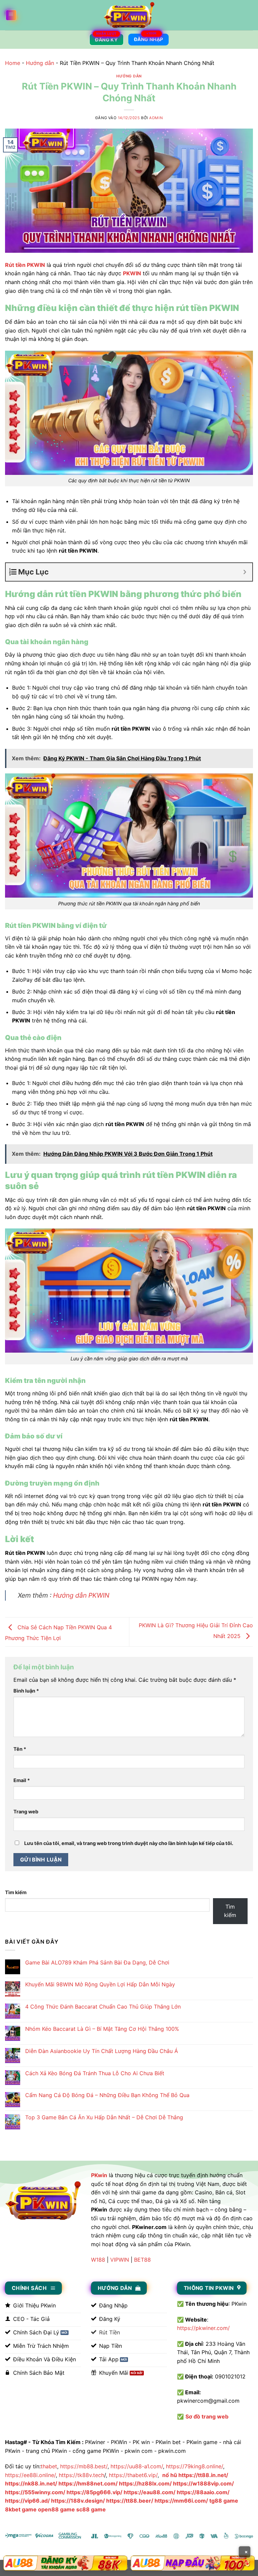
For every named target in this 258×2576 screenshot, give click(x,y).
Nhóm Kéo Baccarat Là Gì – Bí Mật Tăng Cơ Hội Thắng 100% (102, 2029)
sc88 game (91, 2509)
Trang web (26, 1812)
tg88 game (224, 2501)
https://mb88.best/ (84, 2466)
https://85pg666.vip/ (94, 2492)
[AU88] (65, 2563)
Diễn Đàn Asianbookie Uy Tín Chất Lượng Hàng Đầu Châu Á (102, 2051)
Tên (20, 1749)
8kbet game (21, 2509)
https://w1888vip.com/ (203, 2483)
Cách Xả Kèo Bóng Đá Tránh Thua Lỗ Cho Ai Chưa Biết (95, 2073)
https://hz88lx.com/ (145, 2483)
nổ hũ (170, 2475)
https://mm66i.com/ (181, 2501)
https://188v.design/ (78, 2501)
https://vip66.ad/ (27, 2501)
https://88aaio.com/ (203, 2492)
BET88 (142, 2260)
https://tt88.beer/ (130, 2501)
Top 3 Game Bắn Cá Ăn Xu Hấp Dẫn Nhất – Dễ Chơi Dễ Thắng (104, 2117)
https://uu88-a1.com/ (137, 2466)
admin (156, 118)
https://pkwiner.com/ (203, 2328)
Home (13, 63)
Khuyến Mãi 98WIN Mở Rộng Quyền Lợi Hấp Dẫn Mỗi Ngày (100, 1985)
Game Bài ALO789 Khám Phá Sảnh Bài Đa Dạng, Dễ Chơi (97, 1963)
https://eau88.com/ (149, 2492)
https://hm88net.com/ (88, 2483)
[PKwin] (129, 15)
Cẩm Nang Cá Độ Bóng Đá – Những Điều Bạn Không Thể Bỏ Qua (107, 2095)
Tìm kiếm (16, 1892)
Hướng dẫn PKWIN (81, 1595)
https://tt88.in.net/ (203, 2475)
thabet (49, 2466)
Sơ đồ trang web (207, 2416)
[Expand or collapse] (245, 572)
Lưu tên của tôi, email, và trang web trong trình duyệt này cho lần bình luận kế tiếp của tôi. (129, 1843)
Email (22, 1780)
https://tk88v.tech (81, 2475)
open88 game (56, 2509)
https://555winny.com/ (35, 2492)
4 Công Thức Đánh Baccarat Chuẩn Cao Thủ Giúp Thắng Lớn (103, 2007)
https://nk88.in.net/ (31, 2483)
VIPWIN (120, 2260)
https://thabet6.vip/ (133, 2475)
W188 (98, 2260)
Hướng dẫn (40, 63)
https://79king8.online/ (195, 2466)
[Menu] (11, 15)
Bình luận (26, 1691)
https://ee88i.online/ (30, 2475)
